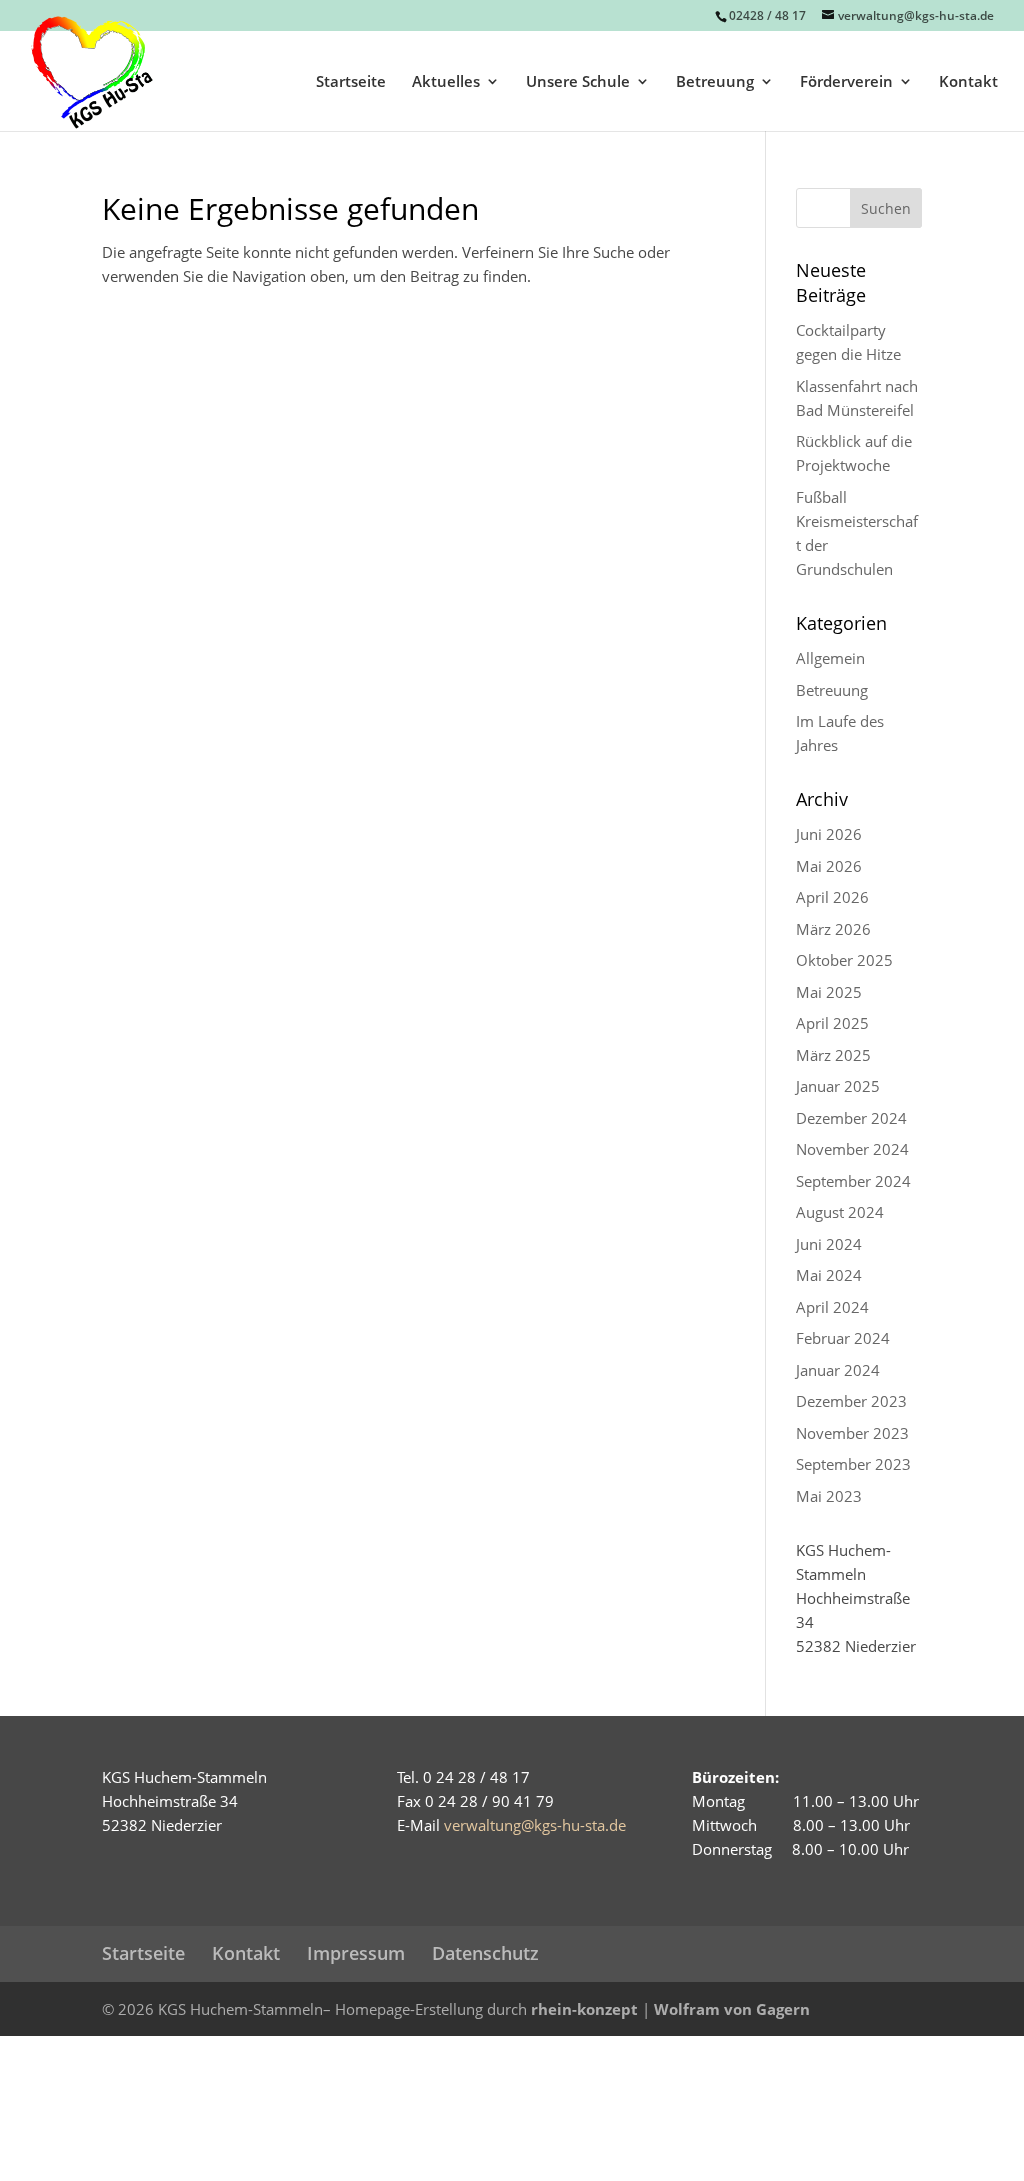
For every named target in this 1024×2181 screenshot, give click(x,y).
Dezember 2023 (851, 1401)
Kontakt (968, 82)
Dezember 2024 (851, 1118)
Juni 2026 (829, 834)
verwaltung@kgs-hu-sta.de (535, 1825)
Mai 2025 (829, 992)
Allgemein (830, 658)
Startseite (351, 82)
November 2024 (852, 1149)
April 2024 (832, 1307)
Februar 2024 (843, 1338)
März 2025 (833, 1055)
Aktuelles (446, 82)
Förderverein (846, 82)
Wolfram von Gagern (732, 2009)
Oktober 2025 (844, 960)
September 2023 (853, 1464)
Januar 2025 (838, 1086)
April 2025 (832, 1023)
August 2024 (840, 1212)
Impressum (356, 1953)
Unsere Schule (578, 82)
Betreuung (715, 82)
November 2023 (852, 1433)
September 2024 (853, 1181)
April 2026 (832, 897)
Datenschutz (485, 1953)
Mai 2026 (829, 866)
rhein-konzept (584, 2009)
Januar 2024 (838, 1370)
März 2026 (833, 929)
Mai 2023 (829, 1496)
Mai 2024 (829, 1275)
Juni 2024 (829, 1244)
